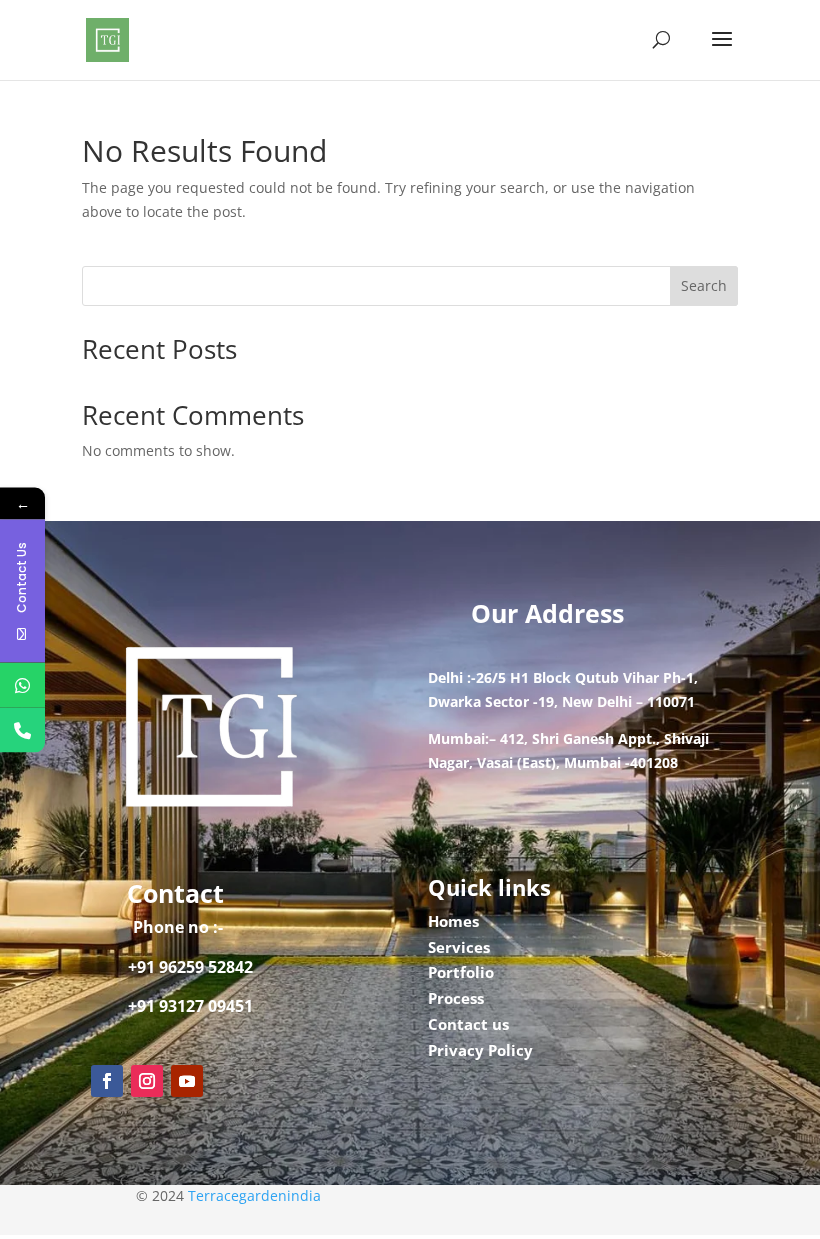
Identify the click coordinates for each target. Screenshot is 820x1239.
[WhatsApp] (22, 684)
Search (704, 285)
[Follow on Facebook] (107, 1081)
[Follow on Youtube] (187, 1081)
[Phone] (22, 729)
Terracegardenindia (254, 1195)
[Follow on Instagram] (147, 1081)
